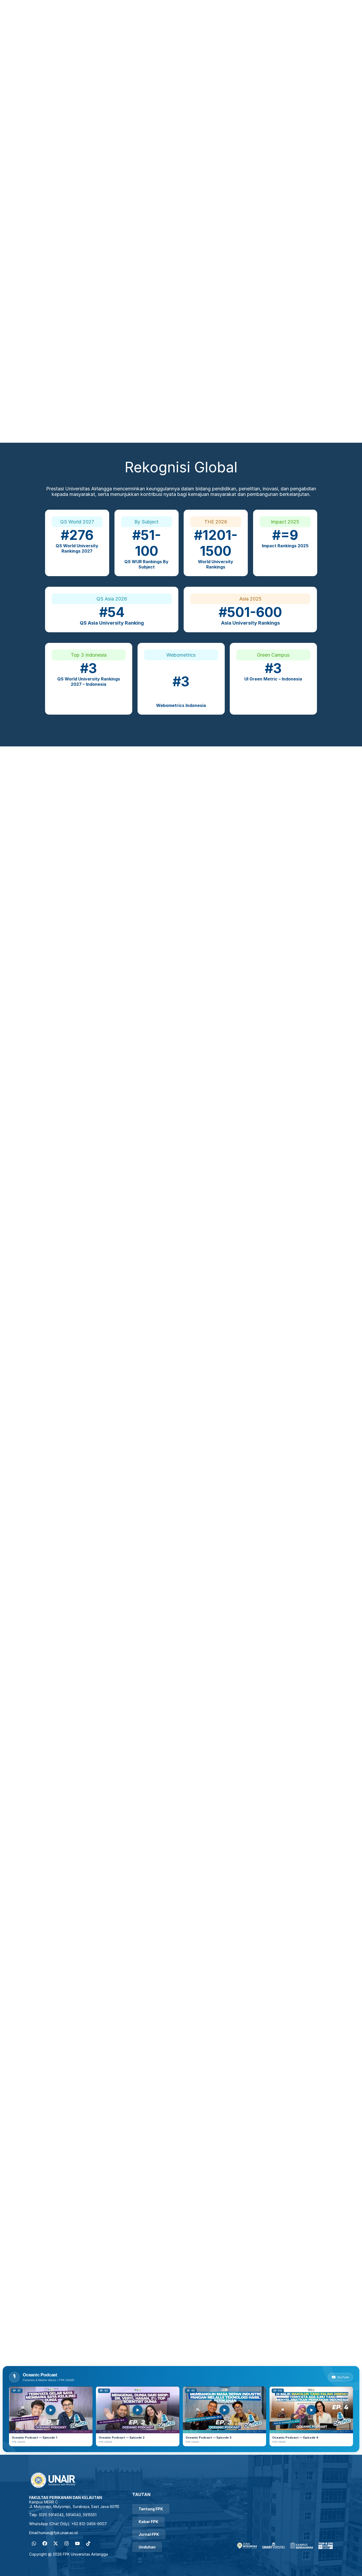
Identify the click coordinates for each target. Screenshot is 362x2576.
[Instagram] (67, 2543)
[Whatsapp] (34, 2543)
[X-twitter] (56, 2543)
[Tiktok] (88, 2543)
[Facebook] (45, 2543)
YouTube (343, 2377)
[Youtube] (77, 2543)
